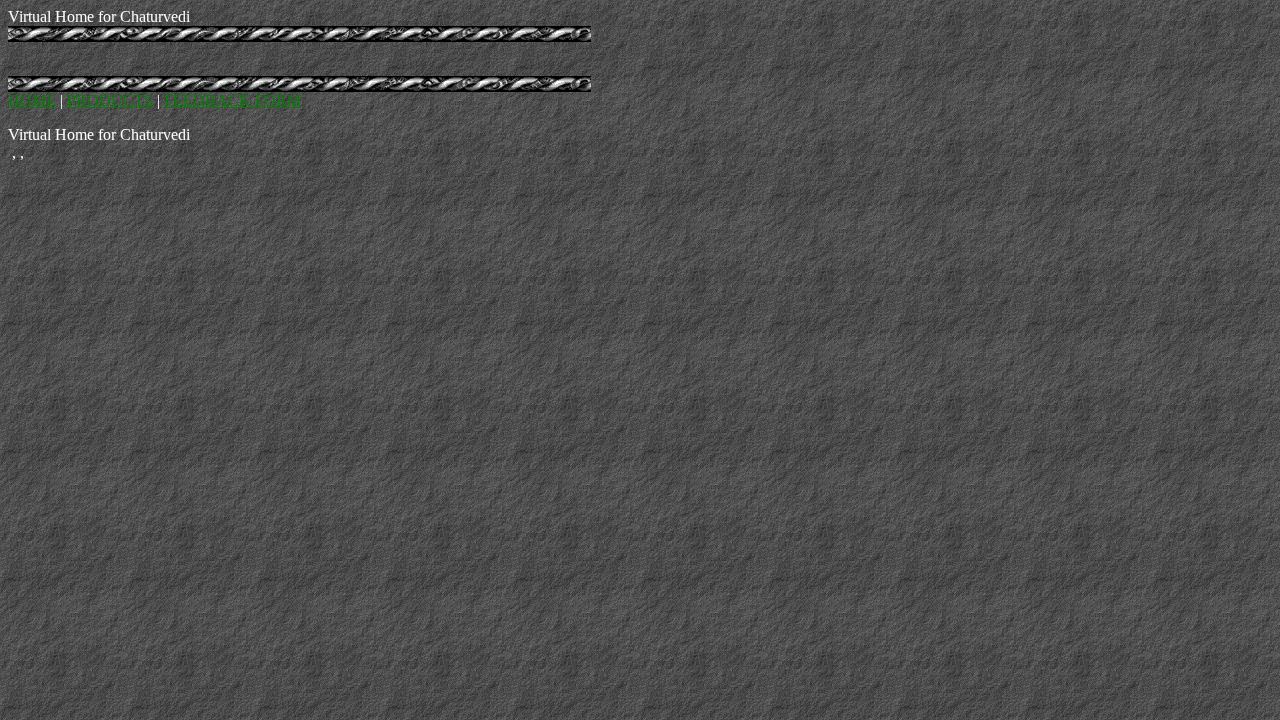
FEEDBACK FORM (232, 100)
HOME (32, 100)
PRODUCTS (110, 100)
